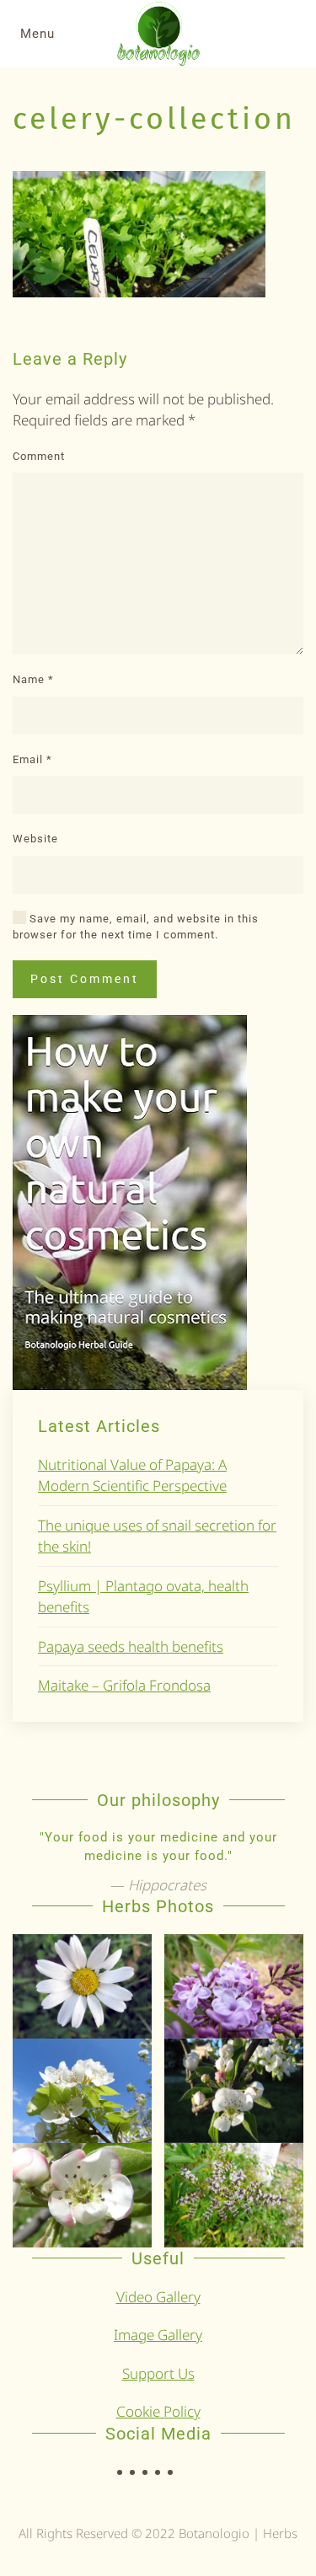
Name (33, 679)
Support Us (158, 2373)
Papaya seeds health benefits (131, 1646)
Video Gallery (158, 2297)
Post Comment (85, 979)
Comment (39, 456)
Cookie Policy (158, 2411)
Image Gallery (158, 2335)
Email (32, 759)
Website (35, 839)
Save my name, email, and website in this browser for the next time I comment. (136, 927)
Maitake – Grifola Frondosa (124, 1685)
